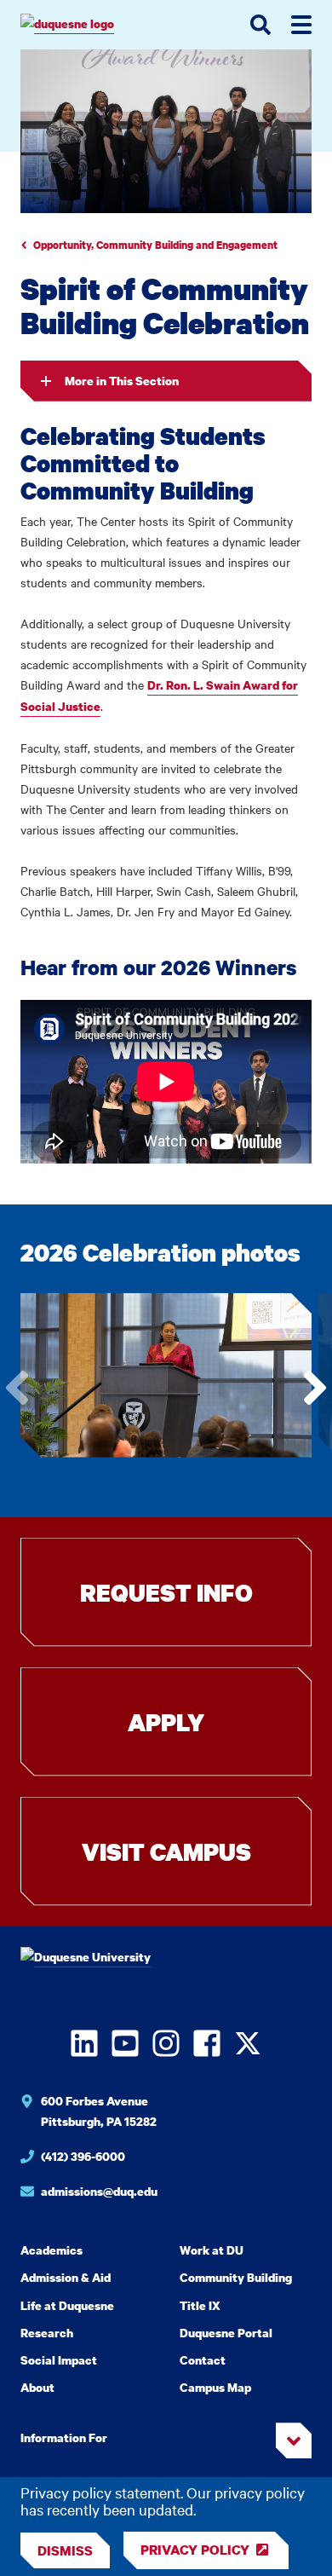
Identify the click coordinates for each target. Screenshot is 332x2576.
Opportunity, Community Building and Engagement (155, 245)
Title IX (200, 2305)
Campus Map (215, 2387)
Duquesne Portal (226, 2333)
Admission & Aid (66, 2277)
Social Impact (59, 2360)
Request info (166, 1592)
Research (47, 2333)
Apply (166, 1722)
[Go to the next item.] (315, 1388)
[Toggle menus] (301, 25)
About (37, 2387)
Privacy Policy (195, 2550)
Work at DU (212, 2250)
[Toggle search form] (260, 25)
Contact (203, 2360)
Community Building (236, 2277)
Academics (52, 2250)
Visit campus (166, 1851)
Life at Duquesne (67, 2305)
